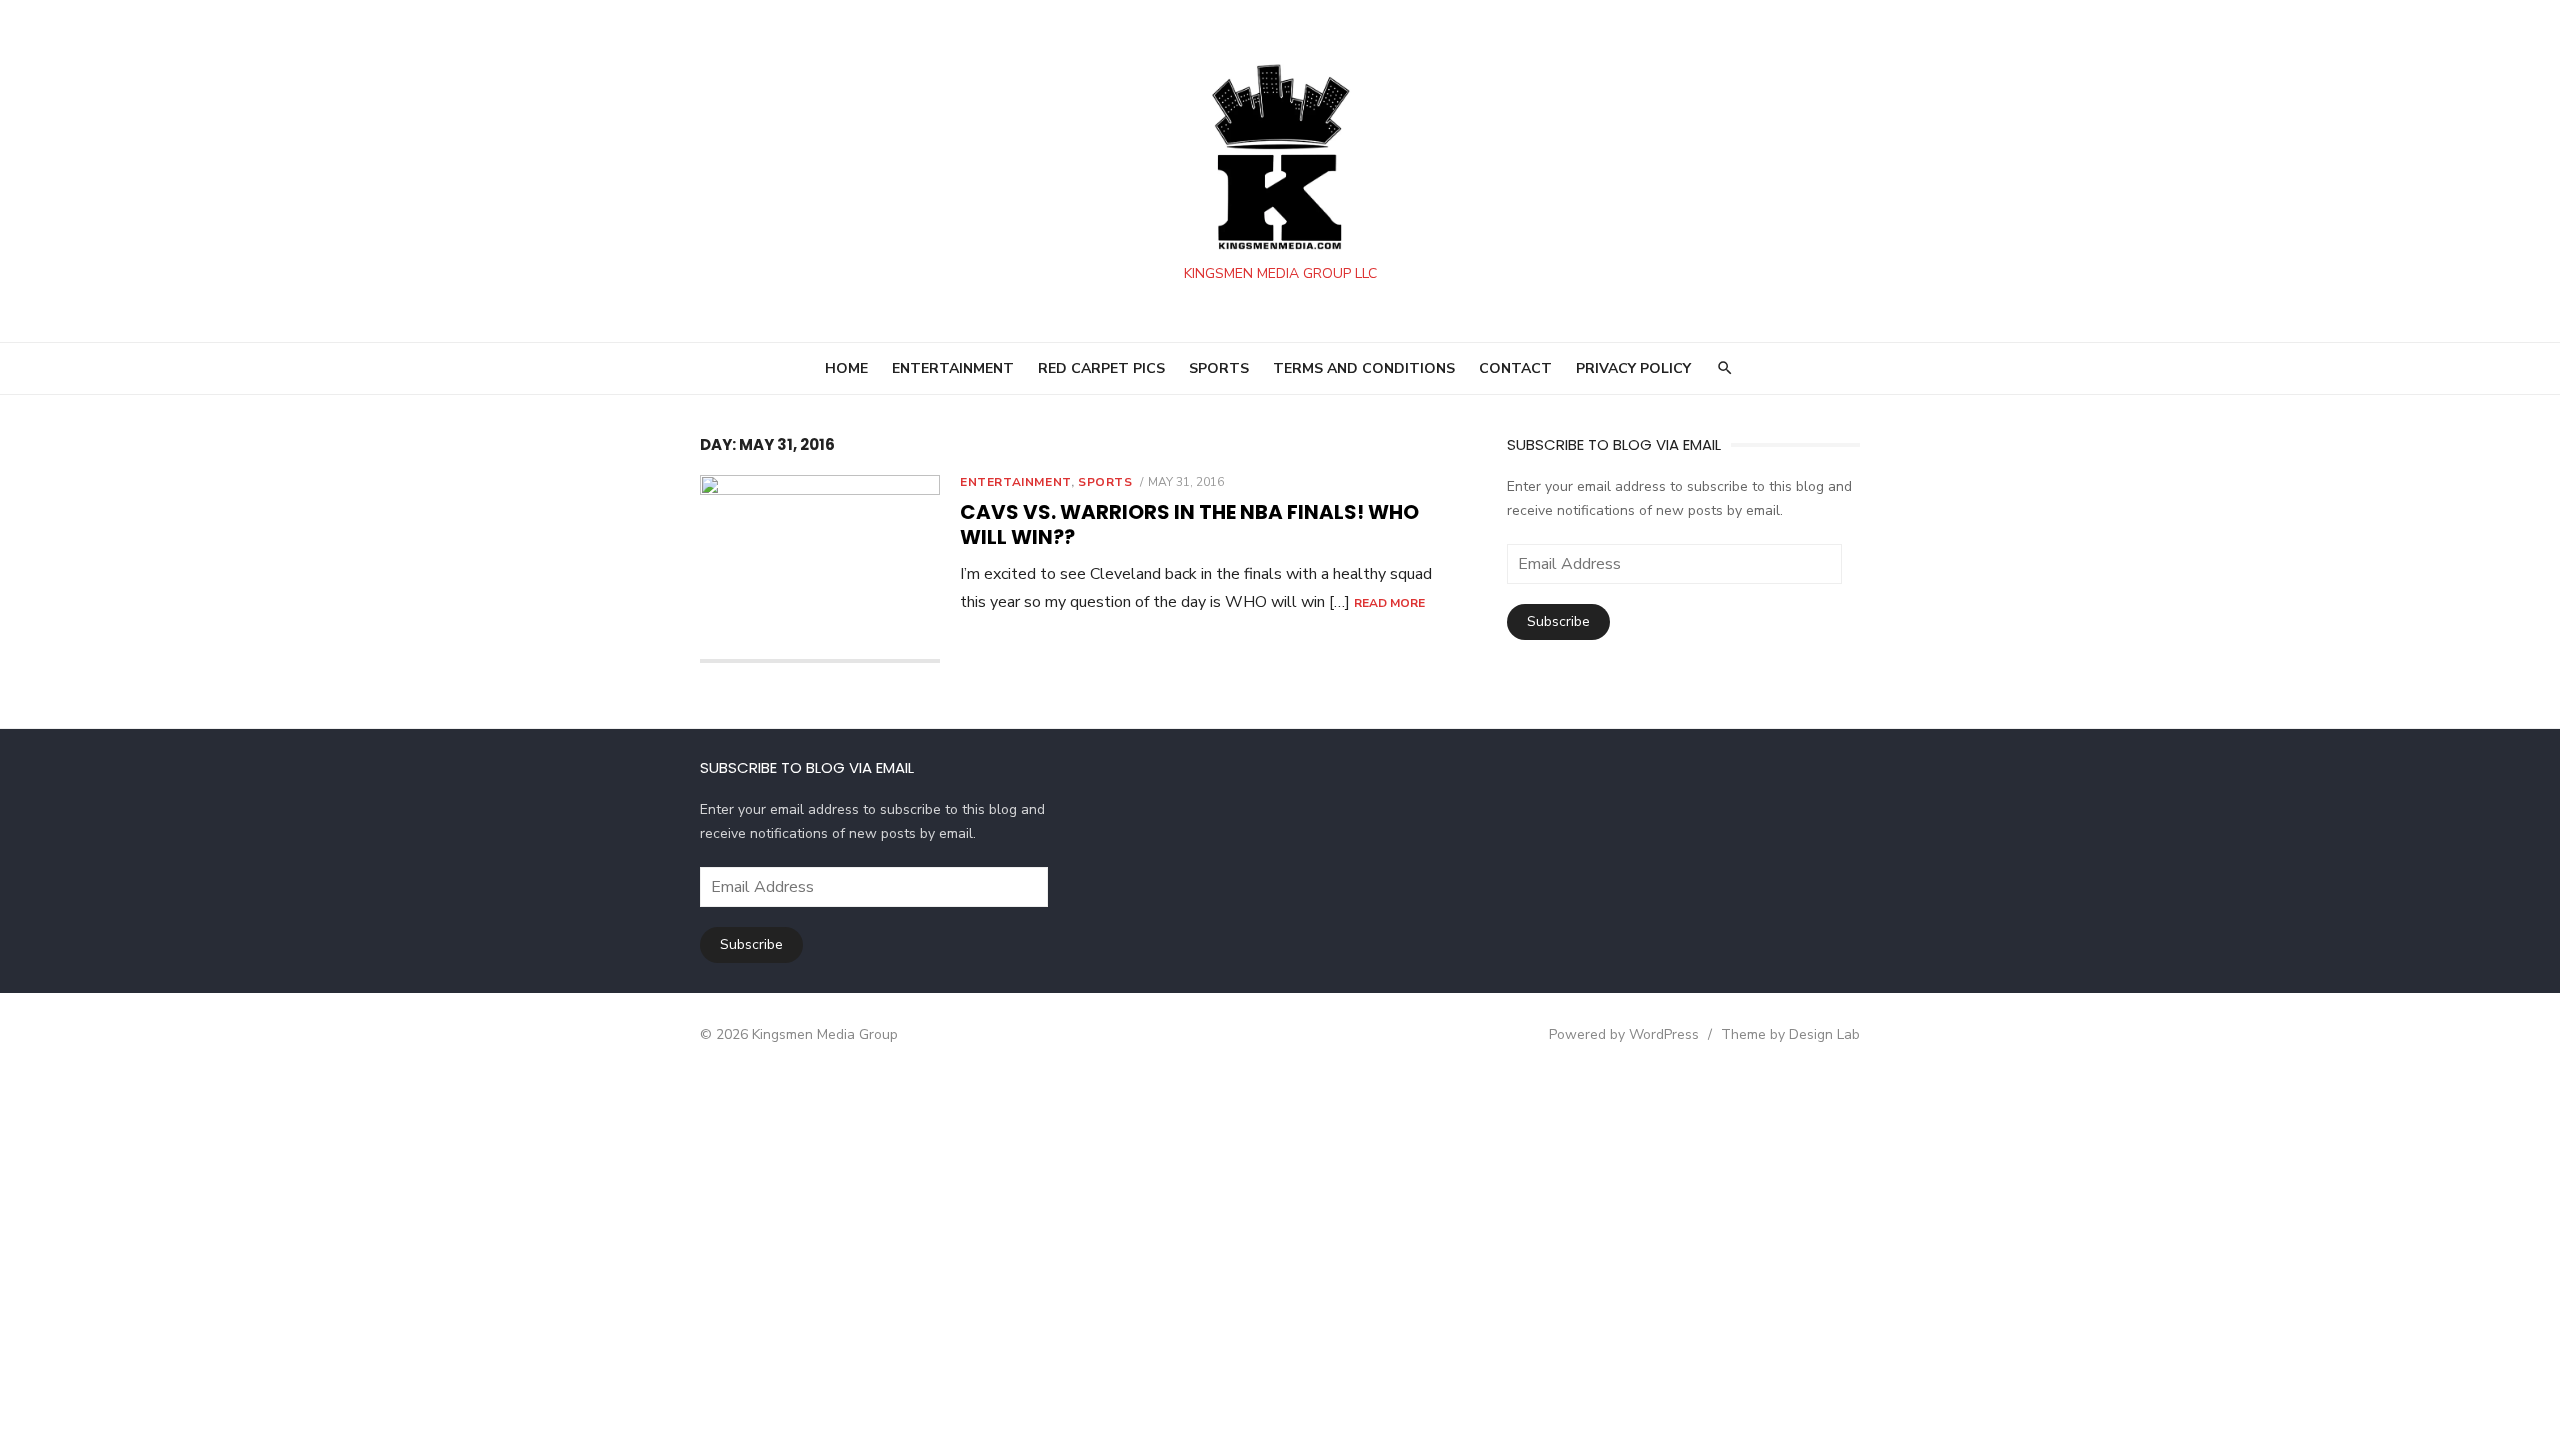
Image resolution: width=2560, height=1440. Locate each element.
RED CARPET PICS (1101, 368)
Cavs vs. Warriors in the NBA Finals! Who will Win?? (1189, 524)
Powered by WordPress (1624, 1034)
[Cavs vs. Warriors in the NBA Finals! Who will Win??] (820, 569)
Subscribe (1558, 621)
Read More (1389, 603)
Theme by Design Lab (1790, 1034)
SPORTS (1219, 368)
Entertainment (1015, 482)
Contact (1515, 368)
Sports (1105, 482)
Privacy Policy (1633, 368)
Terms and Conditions (1364, 368)
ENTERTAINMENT (953, 368)
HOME (846, 368)
